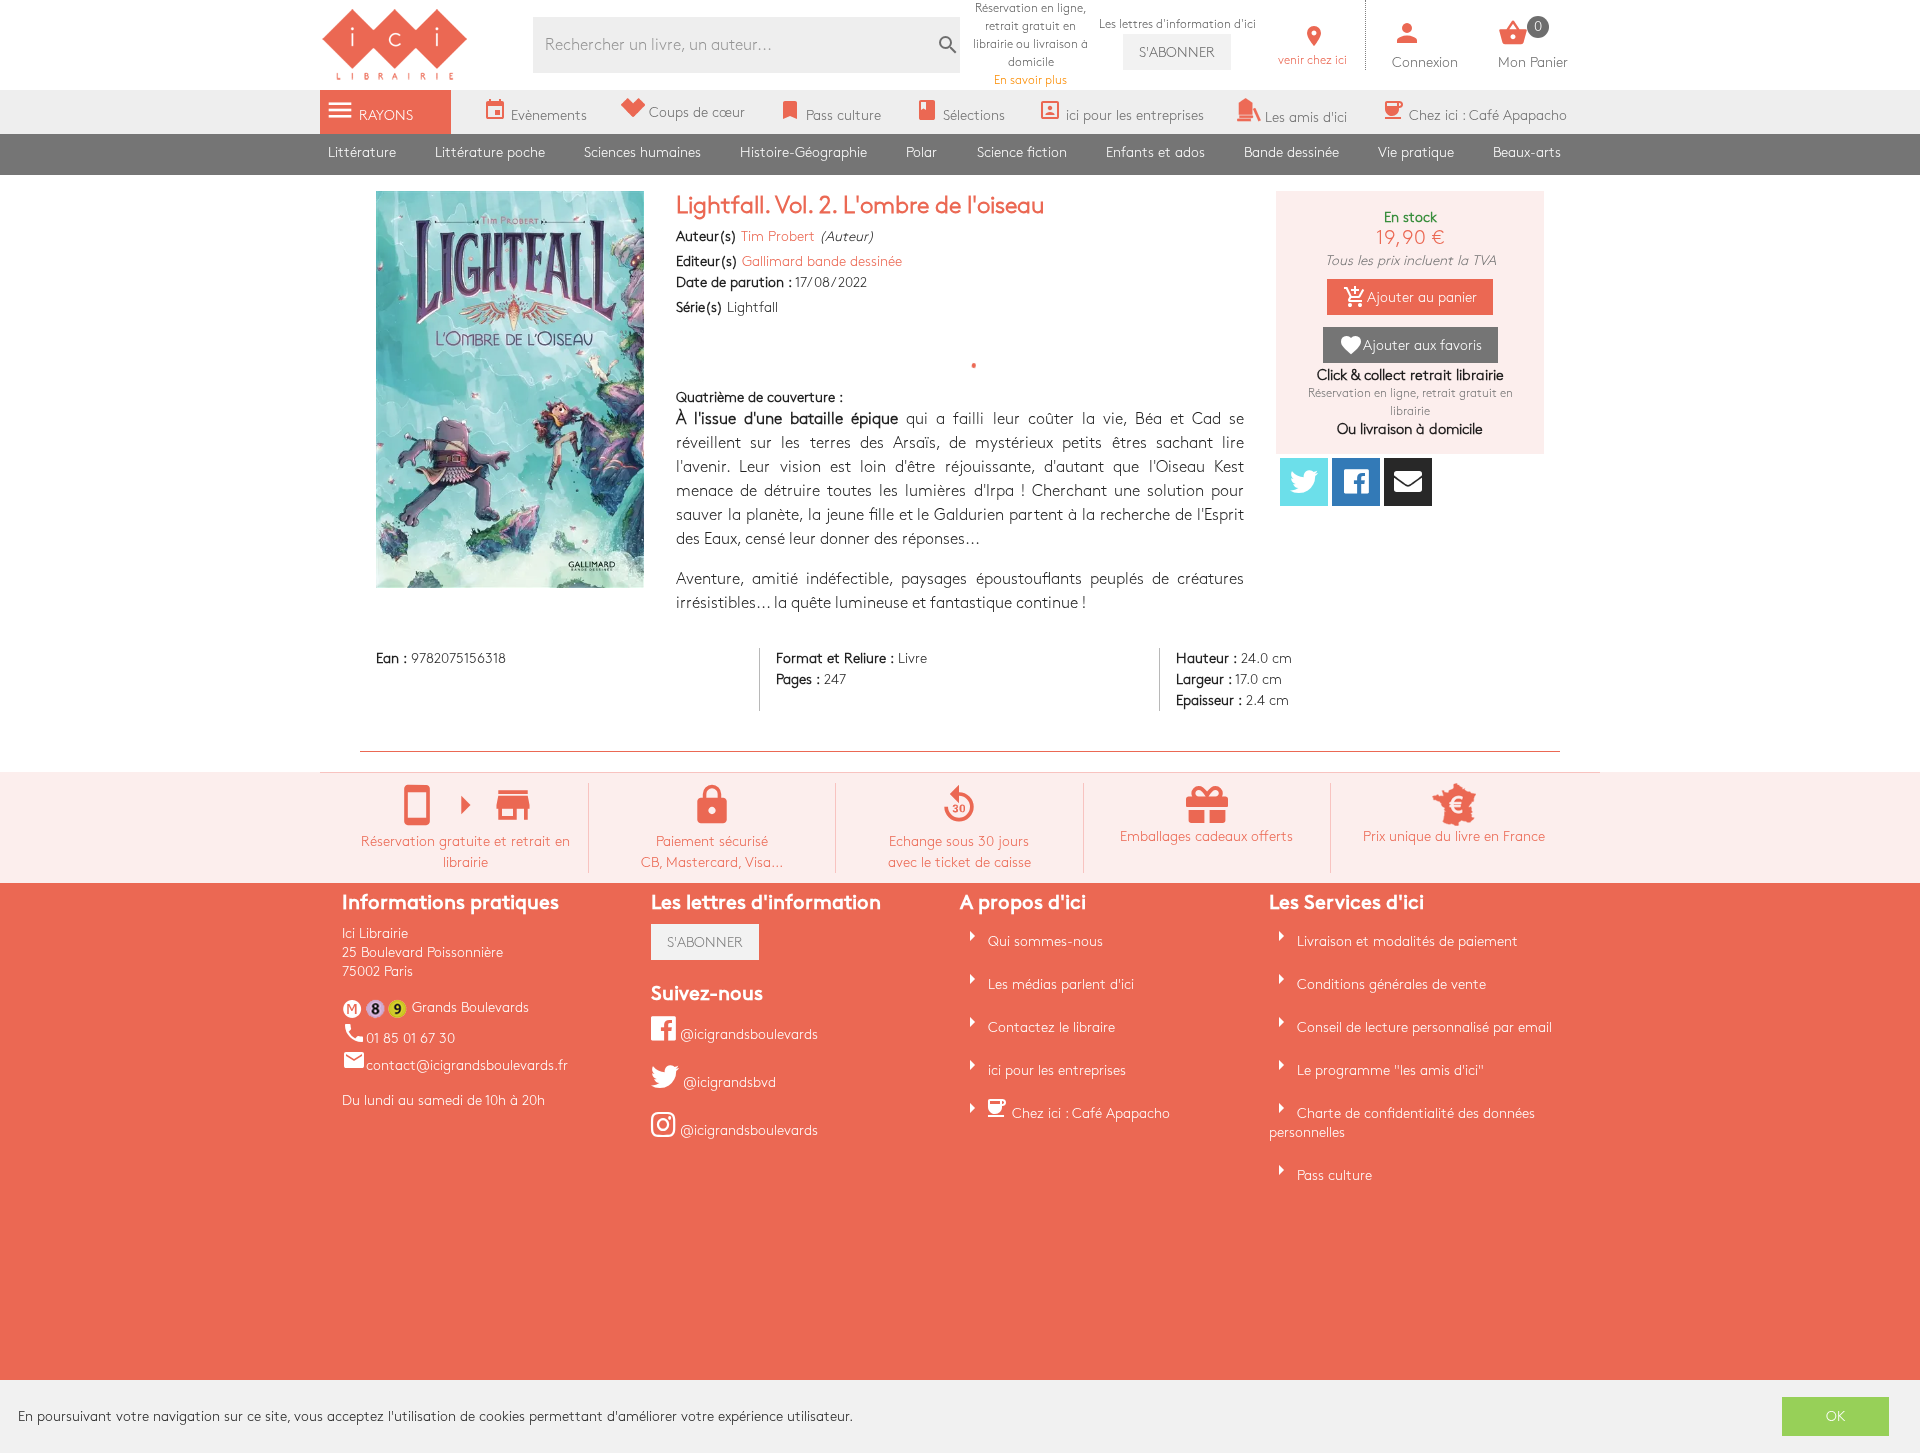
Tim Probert (778, 236)
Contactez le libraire (1051, 1027)
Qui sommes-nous (1045, 941)
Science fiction (1022, 152)
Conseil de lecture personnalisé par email (1424, 1027)
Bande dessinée (1291, 152)
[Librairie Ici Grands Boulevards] (395, 77)
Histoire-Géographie (803, 152)
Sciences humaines (642, 152)
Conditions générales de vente (1391, 984)
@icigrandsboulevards (747, 1034)
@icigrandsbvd (727, 1082)
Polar (921, 152)
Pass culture (1334, 1175)
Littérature (362, 152)
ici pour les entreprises (1057, 1070)
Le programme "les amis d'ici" (1390, 1070)
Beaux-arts (1527, 152)
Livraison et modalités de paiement (1407, 941)
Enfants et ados (1155, 152)
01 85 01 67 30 (398, 1038)
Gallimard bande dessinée (822, 261)
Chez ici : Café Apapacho (1091, 1113)
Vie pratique (1416, 152)
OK (1836, 1416)
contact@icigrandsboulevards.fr (455, 1065)
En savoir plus (1030, 44)
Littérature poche (490, 152)
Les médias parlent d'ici (1061, 984)
